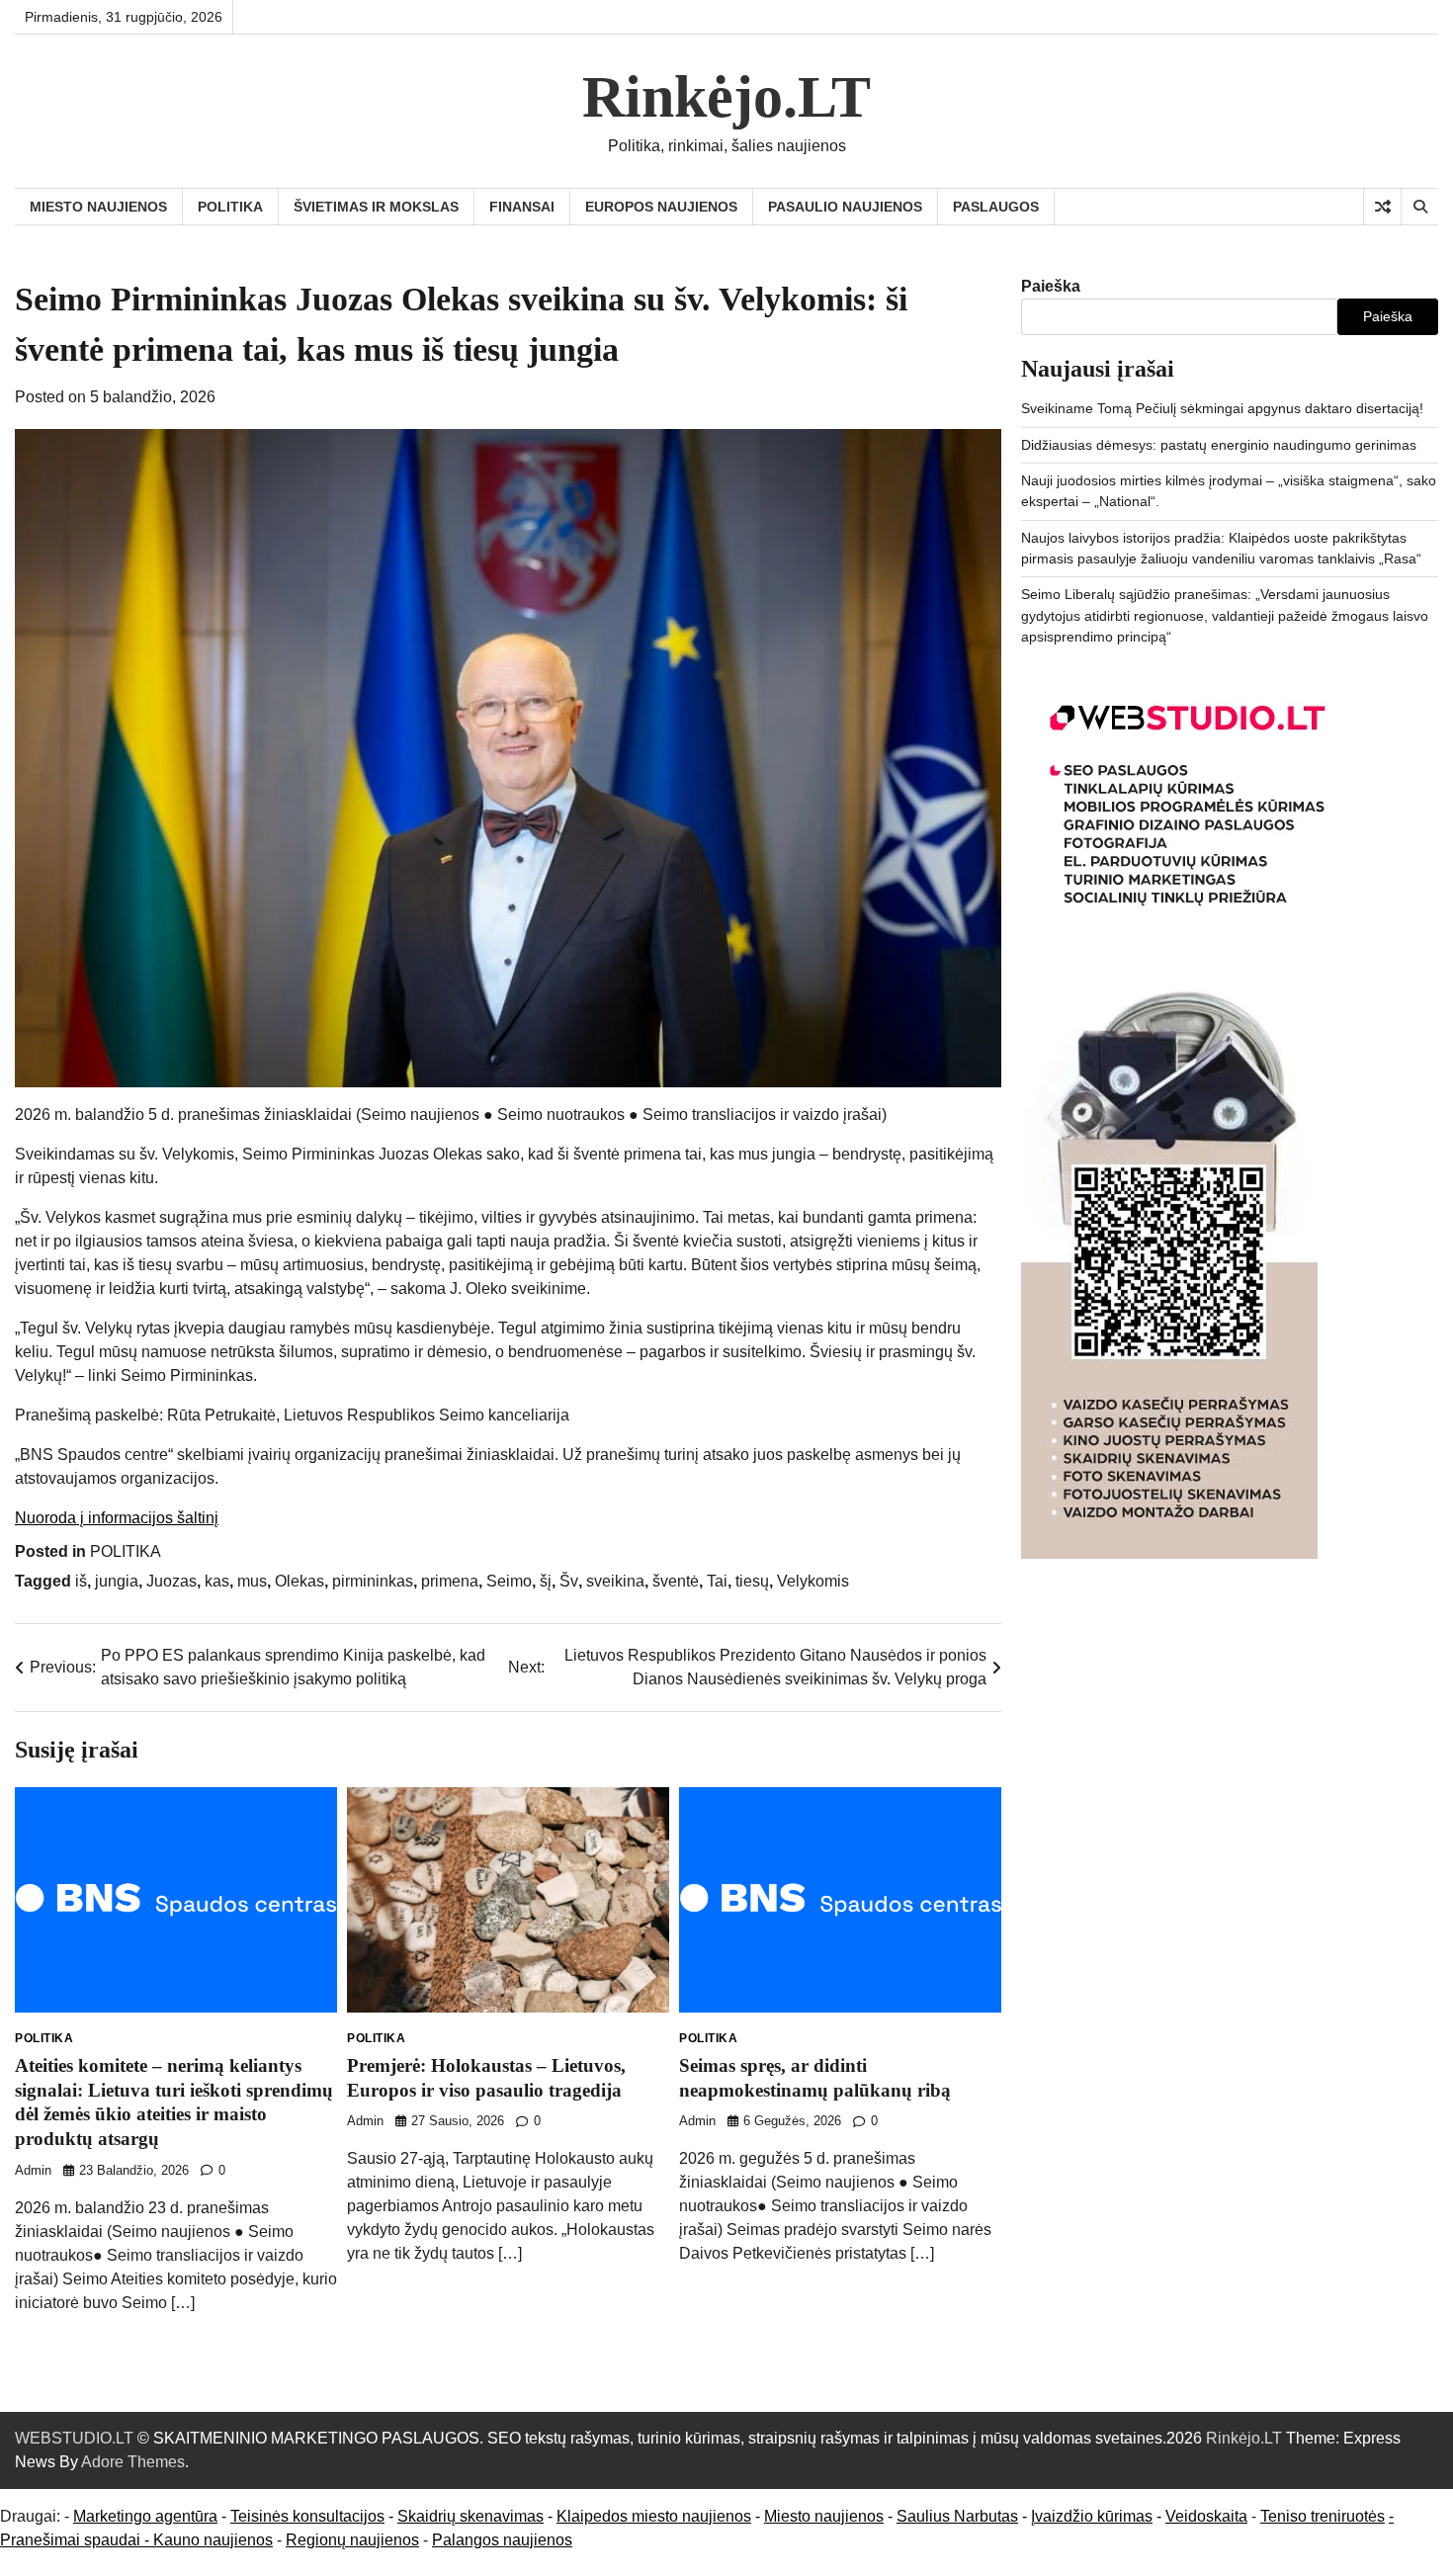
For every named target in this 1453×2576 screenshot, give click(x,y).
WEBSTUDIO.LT (74, 2438)
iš (81, 1581)
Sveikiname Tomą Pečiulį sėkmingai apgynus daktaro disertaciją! (1222, 408)
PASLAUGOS (996, 207)
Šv (569, 1581)
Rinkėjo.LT (726, 97)
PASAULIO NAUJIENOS (845, 207)
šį (546, 1581)
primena (450, 1581)
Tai (717, 1581)
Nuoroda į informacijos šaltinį (117, 1518)
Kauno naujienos (213, 2540)
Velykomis (813, 1581)
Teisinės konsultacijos (307, 2516)
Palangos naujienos (502, 2540)
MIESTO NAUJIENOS (98, 207)
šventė (676, 1581)
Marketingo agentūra (145, 2516)
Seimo (509, 1581)
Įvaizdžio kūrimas (1092, 2516)
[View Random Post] (1382, 207)
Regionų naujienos (352, 2540)
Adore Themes (133, 2462)
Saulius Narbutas (957, 2516)
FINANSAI (522, 207)
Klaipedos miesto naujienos (654, 2516)
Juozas (171, 1581)
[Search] (1419, 207)
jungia (117, 1581)
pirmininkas (373, 1581)
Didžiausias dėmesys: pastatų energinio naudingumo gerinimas (1219, 445)
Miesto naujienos (824, 2516)
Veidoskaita (1206, 2516)
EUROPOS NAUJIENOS (661, 207)
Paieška (1051, 286)
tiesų (752, 1581)
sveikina (615, 1581)
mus (252, 1581)
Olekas (299, 1581)
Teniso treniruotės (1323, 2516)
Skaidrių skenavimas (470, 2516)
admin (33, 2171)
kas (217, 1581)
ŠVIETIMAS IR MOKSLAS (376, 207)
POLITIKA (230, 207)
